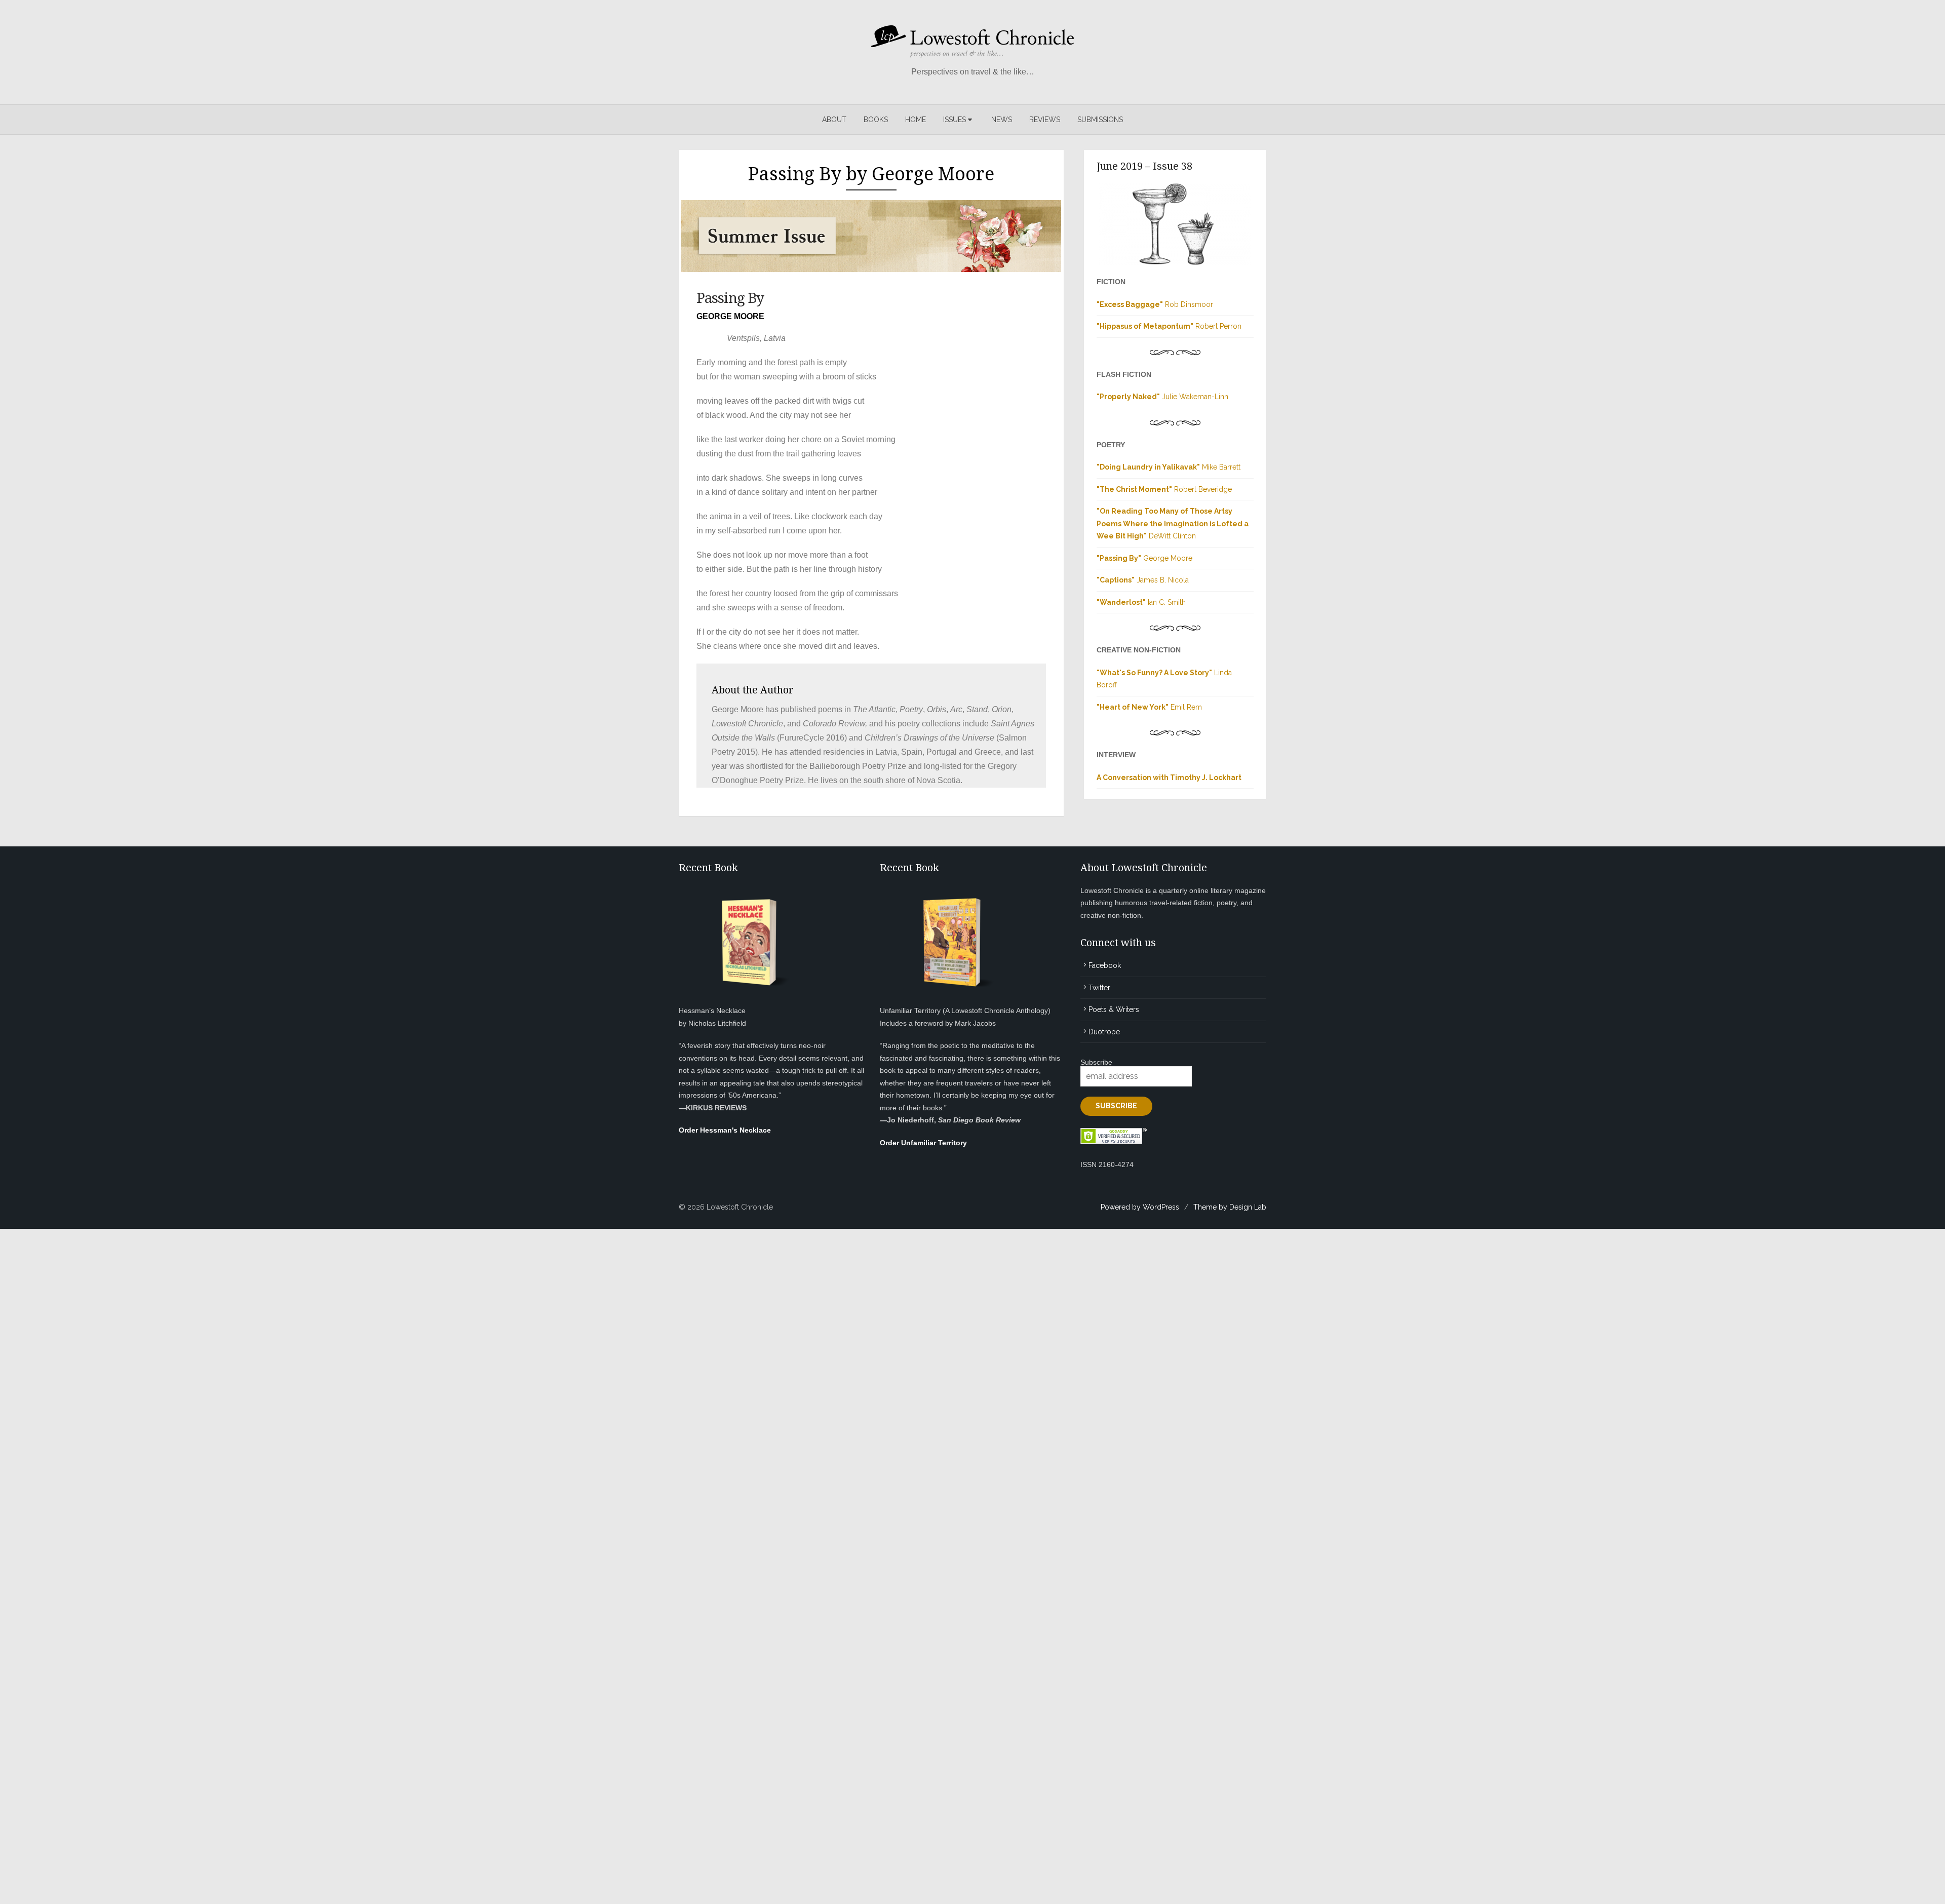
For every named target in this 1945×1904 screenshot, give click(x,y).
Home (916, 120)
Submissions (1100, 120)
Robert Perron (1169, 326)
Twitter (1099, 988)
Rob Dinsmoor (1155, 304)
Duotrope (1104, 1032)
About (834, 120)
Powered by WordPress (1140, 1207)
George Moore (1144, 558)
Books (876, 120)
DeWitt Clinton (1173, 523)
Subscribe (1096, 1062)
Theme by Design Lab (1230, 1207)
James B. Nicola (1143, 580)
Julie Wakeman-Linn (1162, 397)
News (1002, 120)
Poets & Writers (1114, 1009)
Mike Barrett (1169, 467)
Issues (955, 120)
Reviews (1045, 120)
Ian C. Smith (1141, 602)
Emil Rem (1149, 707)
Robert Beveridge (1164, 489)
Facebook (1105, 965)
